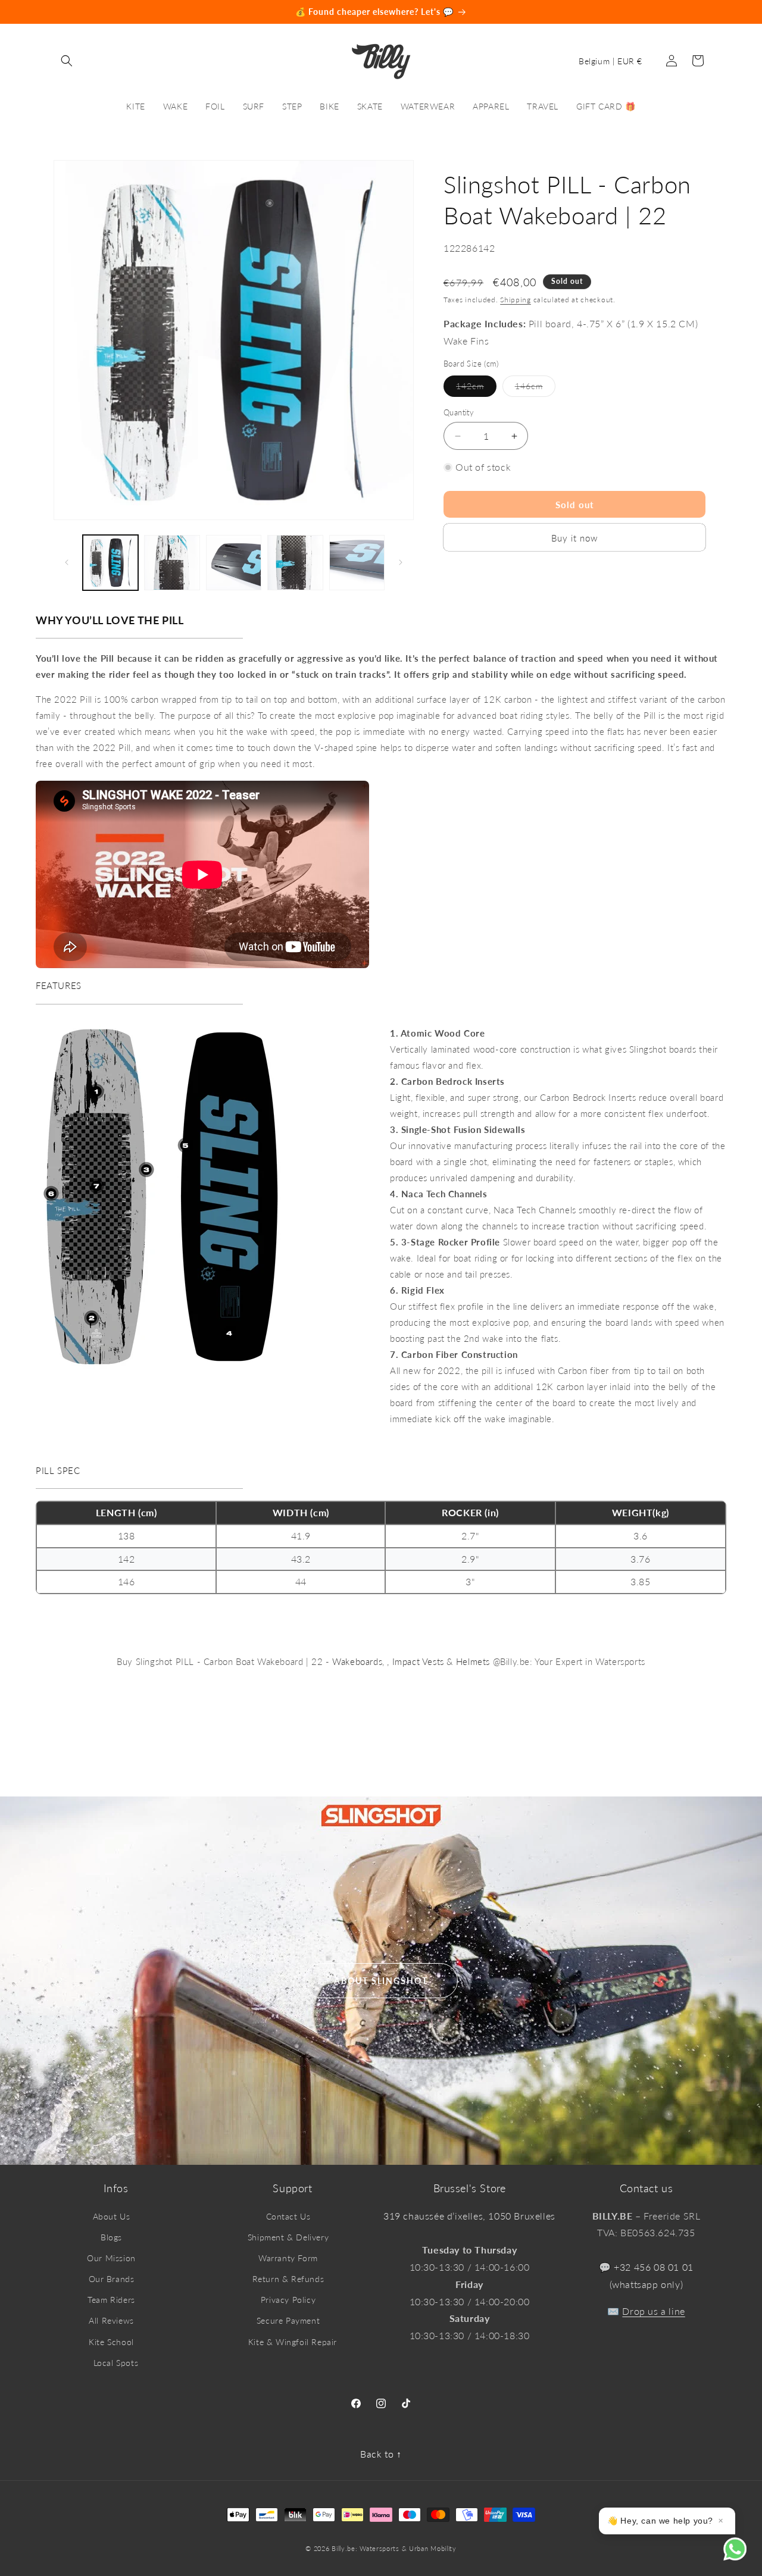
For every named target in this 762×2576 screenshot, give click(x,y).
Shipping (516, 300)
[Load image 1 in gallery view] (110, 563)
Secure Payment (288, 2320)
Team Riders (111, 2300)
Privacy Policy (288, 2300)
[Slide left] (67, 562)
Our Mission (111, 2258)
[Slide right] (401, 562)
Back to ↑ (381, 2454)
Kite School (111, 2342)
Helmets (473, 1661)
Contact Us (288, 2216)
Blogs (111, 2237)
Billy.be (343, 2548)
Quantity (459, 412)
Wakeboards (357, 1661)
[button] (67, 61)
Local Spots (116, 2363)
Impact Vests (418, 1661)
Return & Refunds (288, 2279)
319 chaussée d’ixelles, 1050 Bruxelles (469, 2216)
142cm (476, 389)
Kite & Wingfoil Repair (293, 2342)
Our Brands (112, 2279)
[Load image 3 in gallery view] (234, 563)
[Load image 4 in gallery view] (295, 563)
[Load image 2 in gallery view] (172, 563)
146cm (535, 389)
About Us (112, 2216)
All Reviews (111, 2320)
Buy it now (574, 538)
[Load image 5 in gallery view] (357, 563)
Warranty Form (288, 2258)
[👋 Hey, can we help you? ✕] (743, 2557)
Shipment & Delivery (288, 2237)
